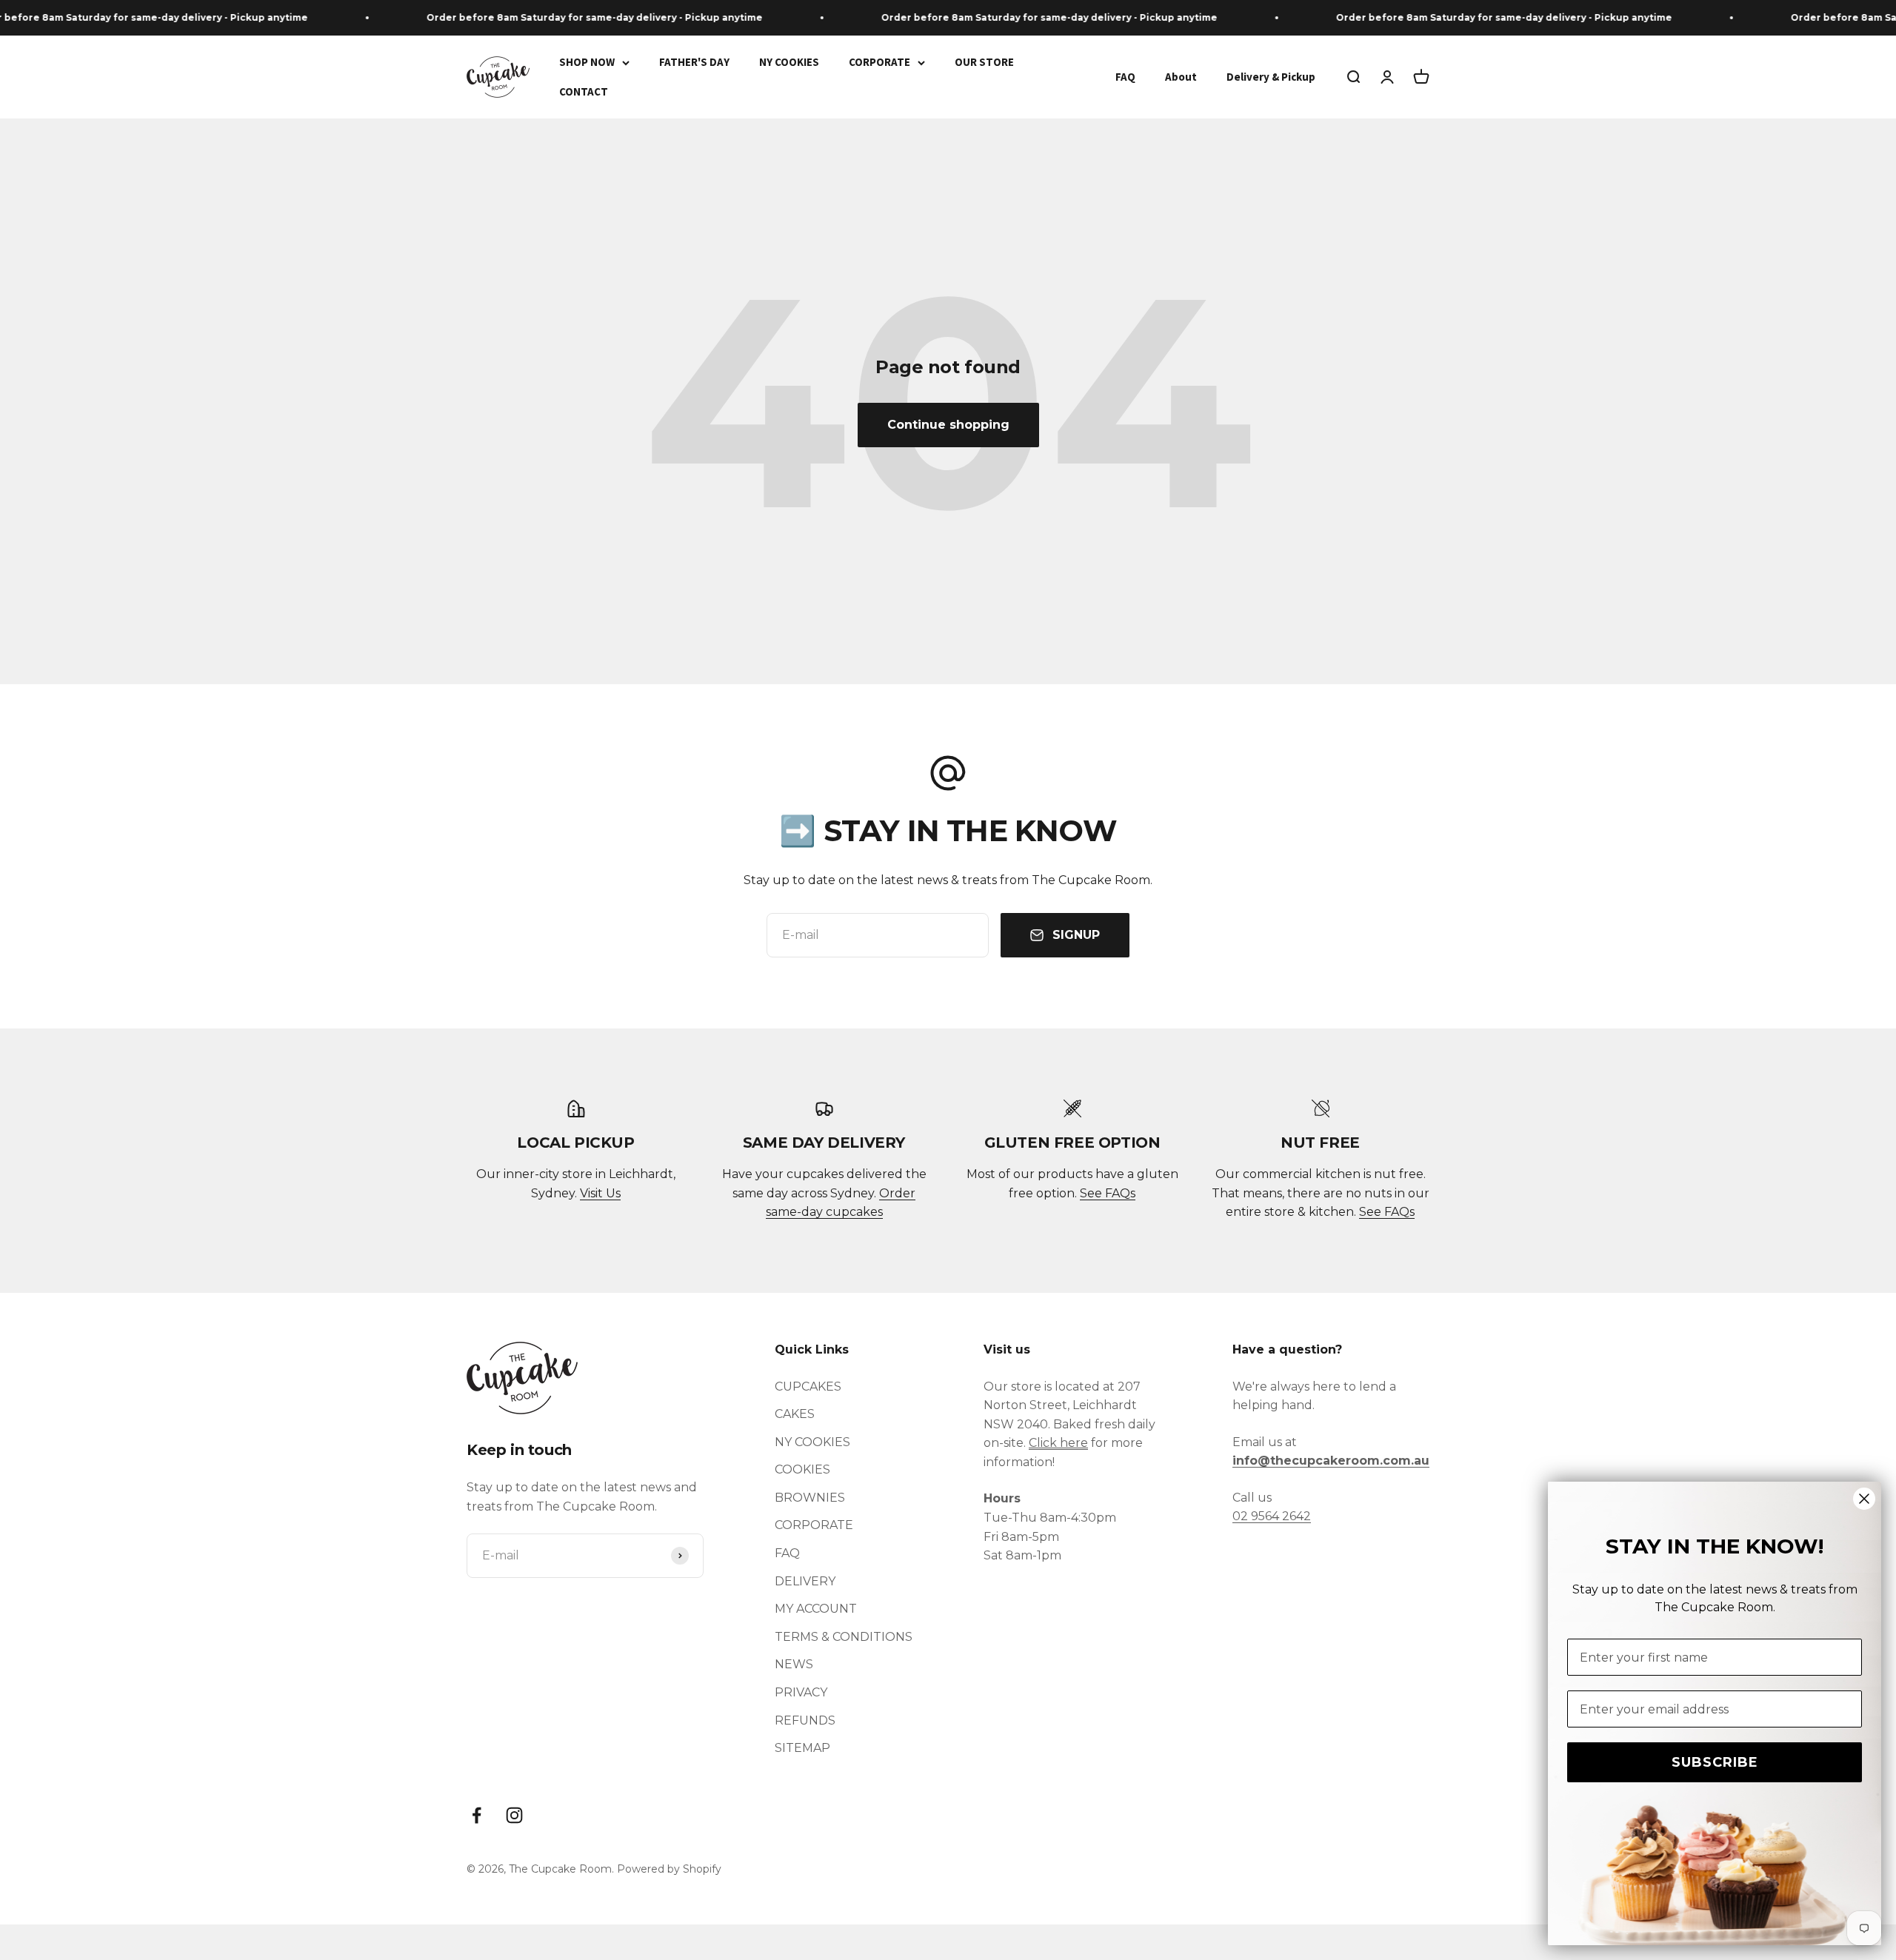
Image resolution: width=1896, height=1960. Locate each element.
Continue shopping (948, 425)
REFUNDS (805, 1720)
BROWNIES (810, 1498)
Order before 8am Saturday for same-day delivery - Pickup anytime (558, 17)
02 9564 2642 (1272, 1516)
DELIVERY (805, 1581)
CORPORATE (879, 62)
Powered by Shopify (669, 1869)
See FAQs (1108, 1193)
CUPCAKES (808, 1387)
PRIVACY (801, 1692)
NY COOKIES (789, 62)
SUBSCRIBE (1715, 1762)
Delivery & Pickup (1271, 77)
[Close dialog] (1864, 1499)
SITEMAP (802, 1748)
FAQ (1125, 77)
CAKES (795, 1414)
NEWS (794, 1664)
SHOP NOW (587, 62)
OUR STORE (984, 62)
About (1181, 77)
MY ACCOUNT (816, 1609)
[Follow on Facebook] (477, 1815)
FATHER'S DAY (694, 62)
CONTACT (584, 91)
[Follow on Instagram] (514, 1815)
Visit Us (600, 1193)
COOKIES (802, 1469)
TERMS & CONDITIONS (844, 1637)
